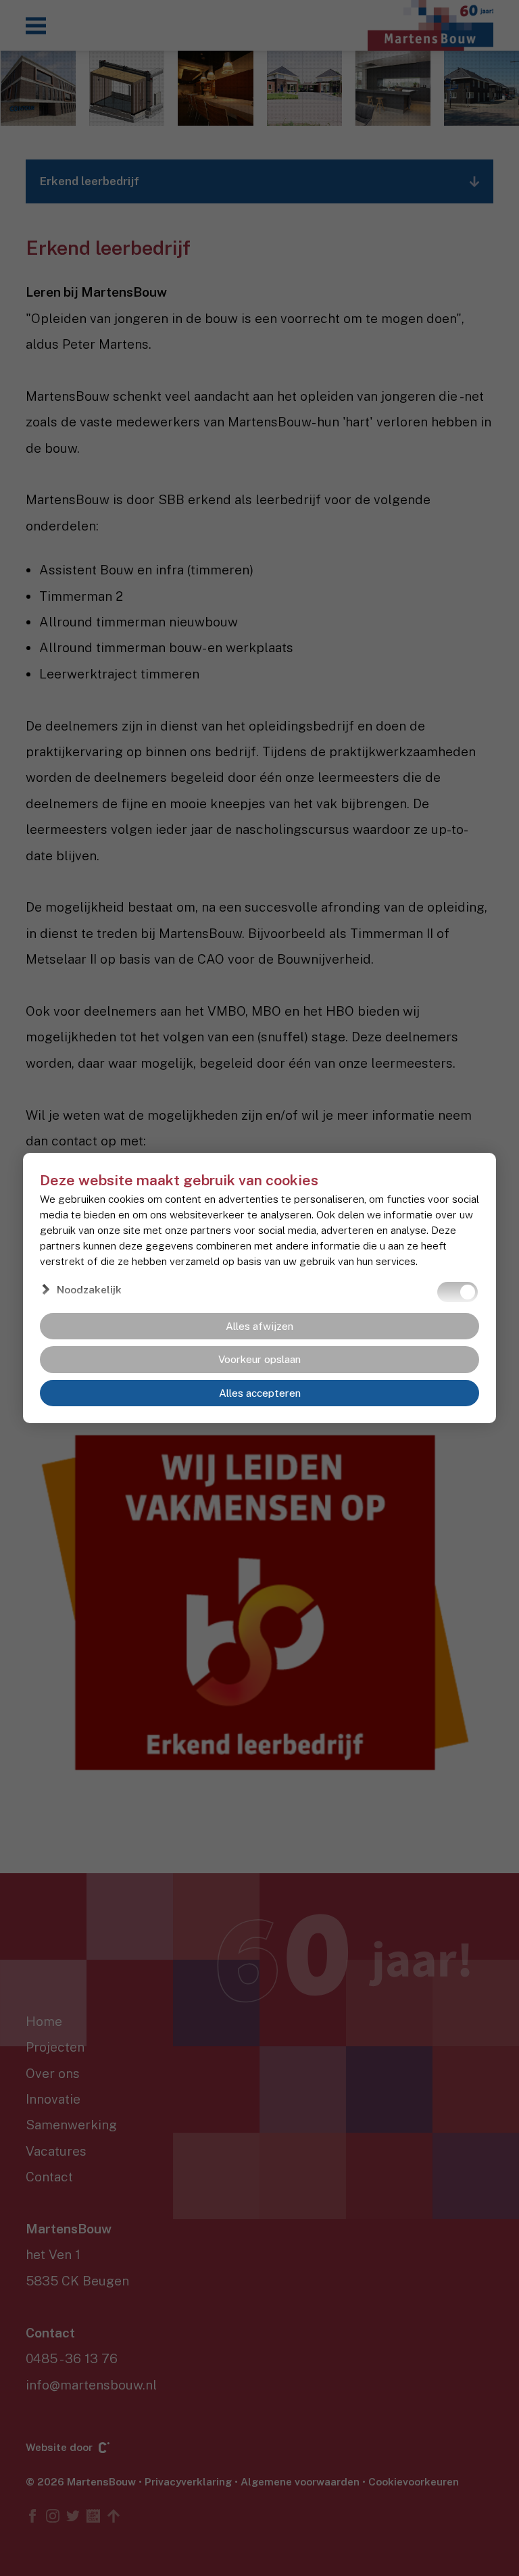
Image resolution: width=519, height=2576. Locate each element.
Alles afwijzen (259, 1326)
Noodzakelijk (89, 1289)
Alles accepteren (260, 1393)
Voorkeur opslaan (259, 1359)
